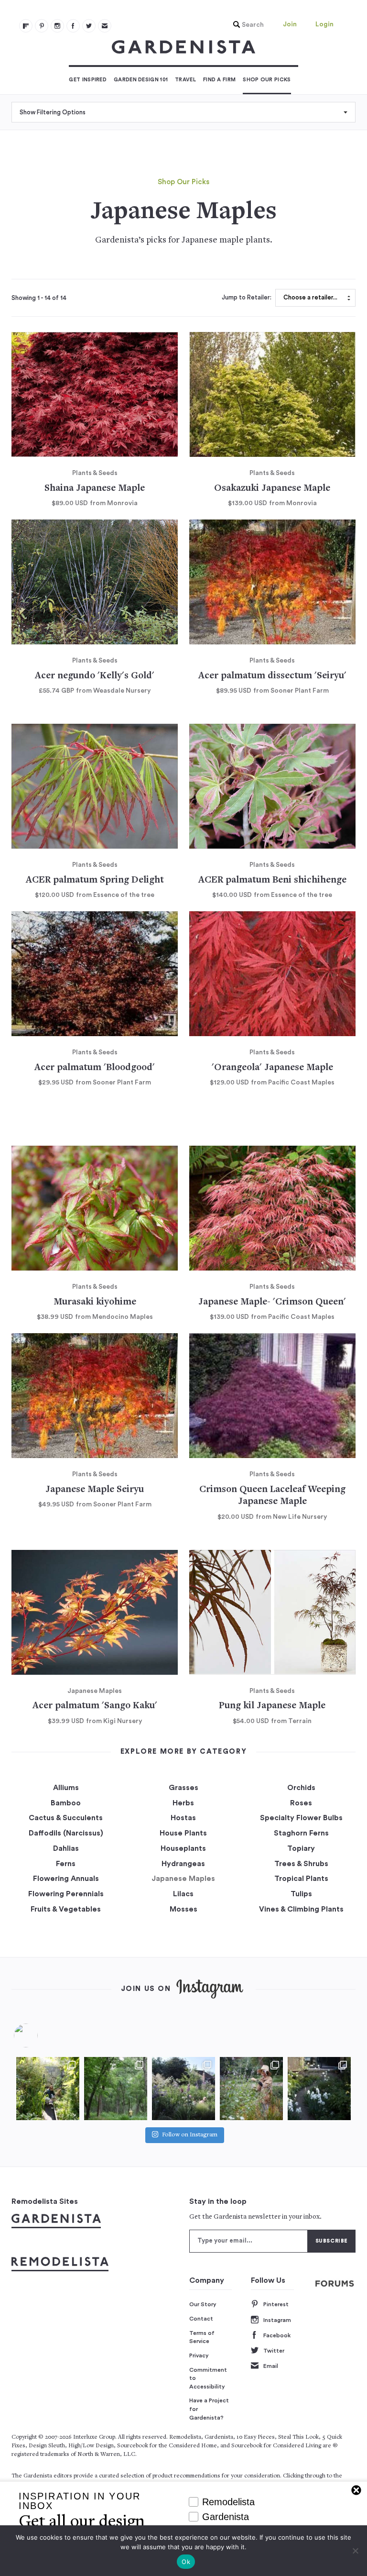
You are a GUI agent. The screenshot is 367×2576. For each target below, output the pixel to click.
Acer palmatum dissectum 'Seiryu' (272, 676)
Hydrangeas (183, 1864)
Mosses (183, 1909)
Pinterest (276, 2304)
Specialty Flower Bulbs (301, 1818)
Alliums (66, 1788)
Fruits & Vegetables (66, 1909)
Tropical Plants (301, 1879)
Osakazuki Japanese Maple (272, 489)
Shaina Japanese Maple (95, 489)
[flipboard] (26, 26)
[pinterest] (42, 26)
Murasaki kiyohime (95, 1302)
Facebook (277, 2335)
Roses (301, 1803)
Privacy (199, 2355)
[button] (246, 25)
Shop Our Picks (267, 80)
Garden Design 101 (141, 80)
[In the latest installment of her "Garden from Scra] (183, 2089)
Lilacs (183, 1894)
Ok (186, 2562)
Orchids (301, 1788)
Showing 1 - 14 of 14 (39, 298)
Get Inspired (88, 80)
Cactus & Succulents (66, 1818)
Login (324, 24)
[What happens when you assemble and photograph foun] (116, 2089)
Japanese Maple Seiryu (95, 1490)
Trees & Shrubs (301, 1864)
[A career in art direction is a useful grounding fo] (319, 2089)
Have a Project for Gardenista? (209, 2409)
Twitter (274, 2351)
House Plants (183, 1833)
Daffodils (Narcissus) (66, 1833)
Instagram (277, 2320)
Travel (185, 80)
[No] (355, 2551)
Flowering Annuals (66, 1879)
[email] (105, 26)
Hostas (183, 1818)
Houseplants (183, 1848)
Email (271, 2366)
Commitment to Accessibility (208, 2378)
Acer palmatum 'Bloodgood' (95, 1068)
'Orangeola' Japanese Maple (272, 1068)
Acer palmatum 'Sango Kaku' (95, 1706)
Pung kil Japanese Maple (272, 1706)
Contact (201, 2319)
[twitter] (89, 26)
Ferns (66, 1864)
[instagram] (57, 26)
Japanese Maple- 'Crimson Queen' (272, 1302)
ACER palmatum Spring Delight (95, 880)
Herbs (183, 1803)
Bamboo (66, 1803)
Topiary (301, 1848)
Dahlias (66, 1848)
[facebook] (73, 26)
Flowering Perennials (66, 1894)
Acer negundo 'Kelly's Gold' (95, 676)
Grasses (183, 1788)
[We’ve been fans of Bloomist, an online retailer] (48, 2089)
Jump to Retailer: (247, 298)
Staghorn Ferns (301, 1833)
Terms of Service (202, 2337)
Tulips (301, 1894)
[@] (40, 2035)
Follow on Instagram (190, 2135)
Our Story (203, 2304)
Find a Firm (219, 80)
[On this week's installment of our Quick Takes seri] (251, 2089)
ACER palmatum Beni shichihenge (272, 880)
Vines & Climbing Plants (301, 1909)
